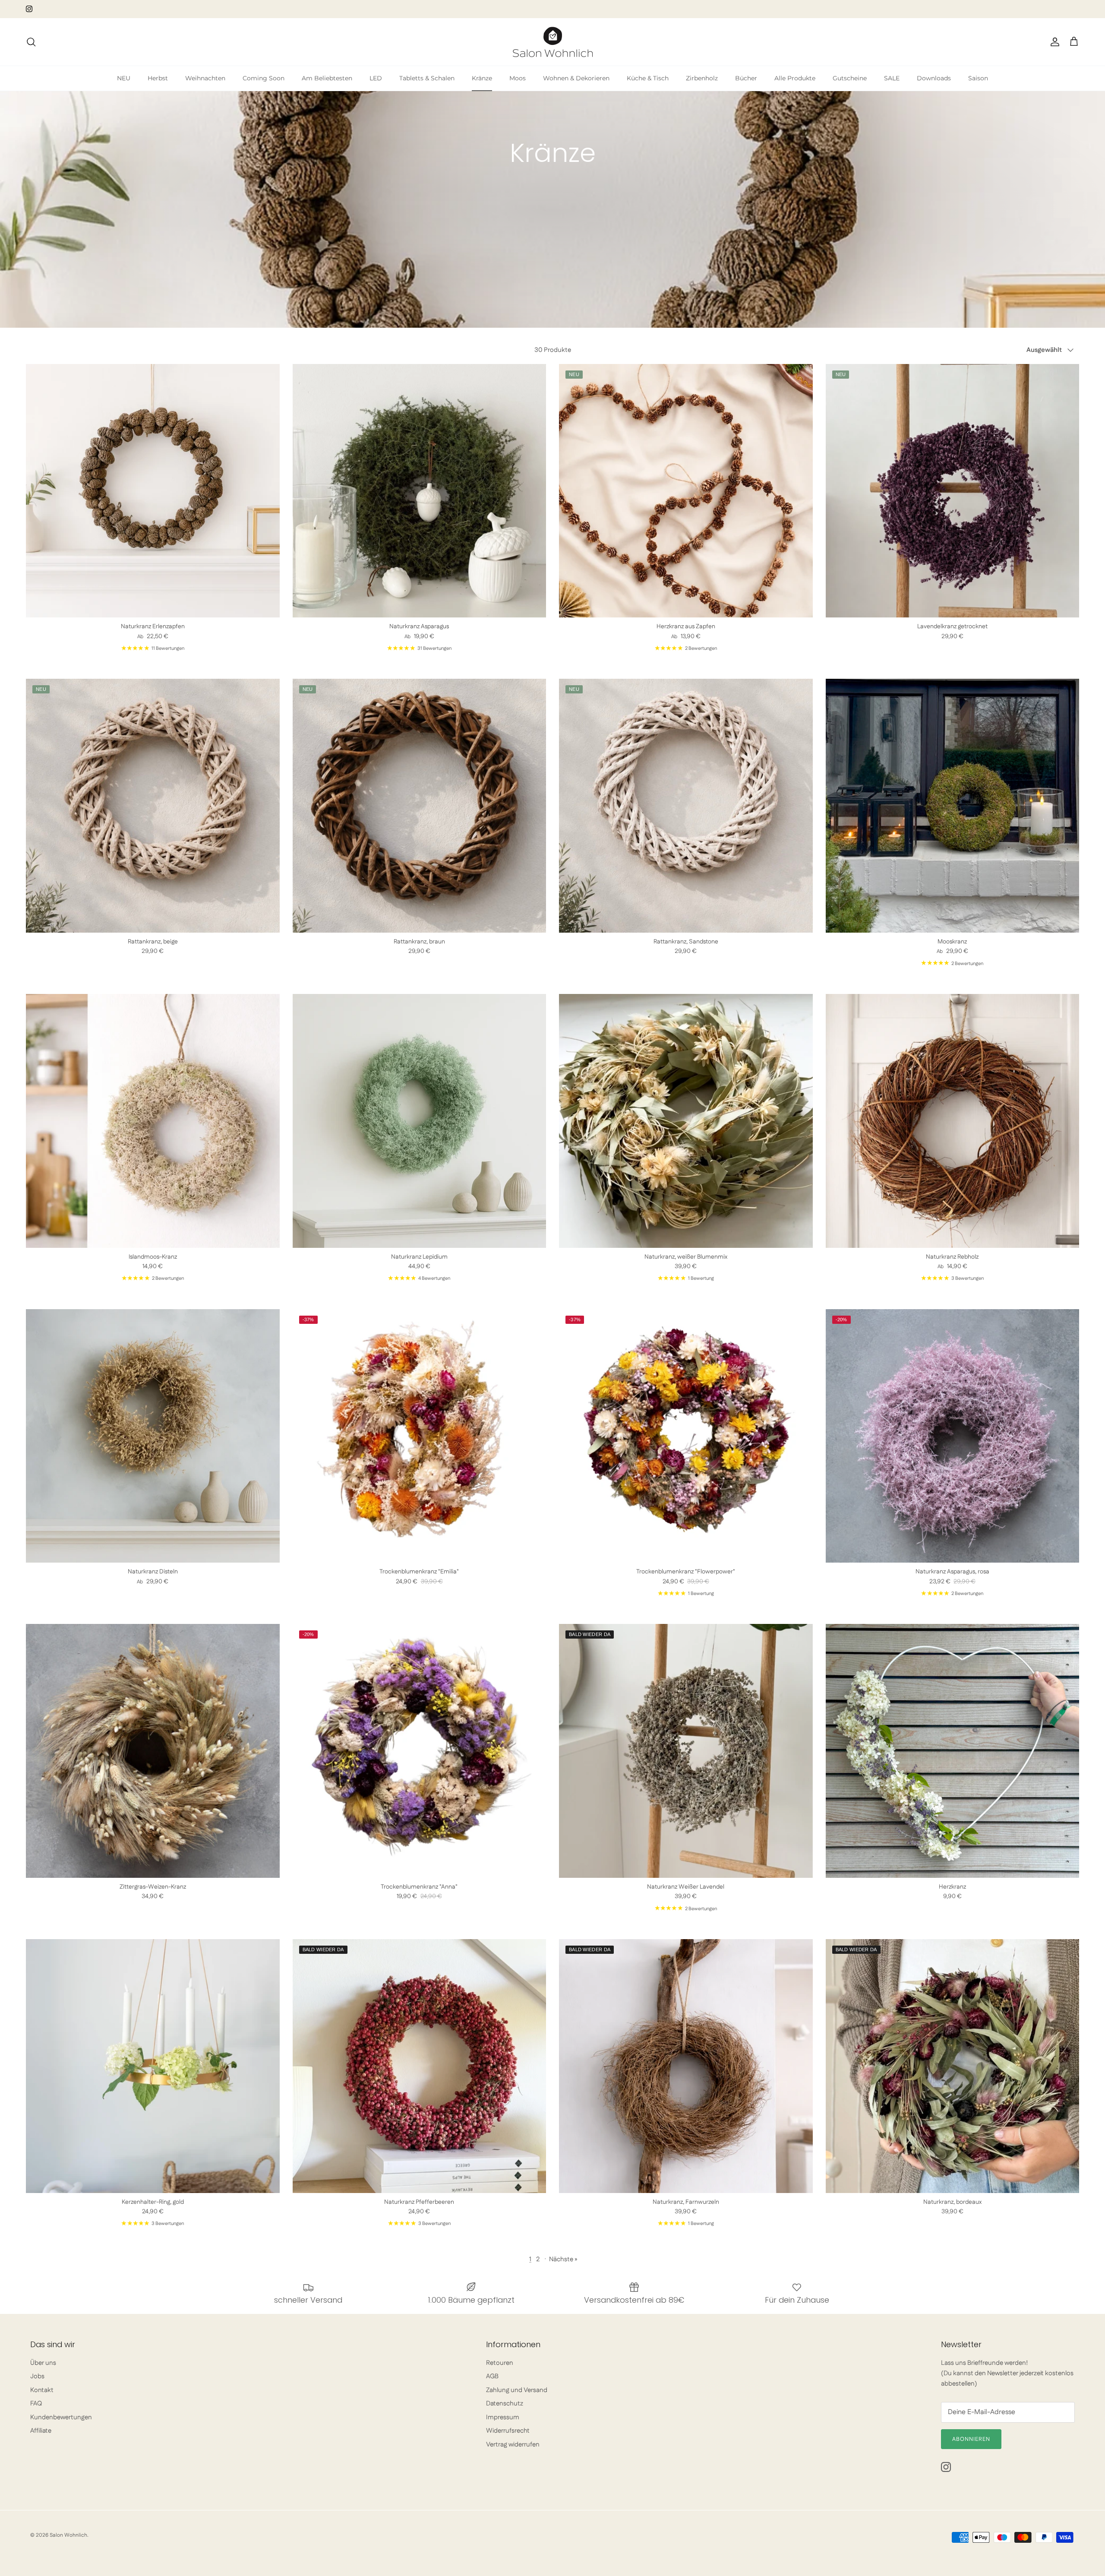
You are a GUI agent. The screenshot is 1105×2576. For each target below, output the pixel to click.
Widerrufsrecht (508, 2431)
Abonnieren (971, 2439)
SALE (892, 78)
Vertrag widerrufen (513, 2445)
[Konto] (1053, 42)
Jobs (37, 2376)
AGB (492, 2376)
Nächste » (563, 2259)
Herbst (158, 78)
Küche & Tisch (648, 78)
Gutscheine (850, 78)
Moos (518, 78)
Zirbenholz (702, 78)
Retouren (500, 2363)
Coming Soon (264, 78)
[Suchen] (31, 42)
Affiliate (41, 2431)
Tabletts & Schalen (427, 78)
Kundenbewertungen (61, 2417)
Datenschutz (505, 2404)
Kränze (482, 78)
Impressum (503, 2417)
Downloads (934, 78)
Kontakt (42, 2390)
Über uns (43, 2363)
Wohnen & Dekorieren (576, 78)
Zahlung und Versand (517, 2390)
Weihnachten (205, 78)
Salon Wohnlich (68, 2535)
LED (376, 78)
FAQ (36, 2404)
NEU (124, 78)
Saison (978, 78)
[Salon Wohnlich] (553, 42)
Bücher (746, 78)
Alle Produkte (795, 78)
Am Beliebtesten (327, 78)
